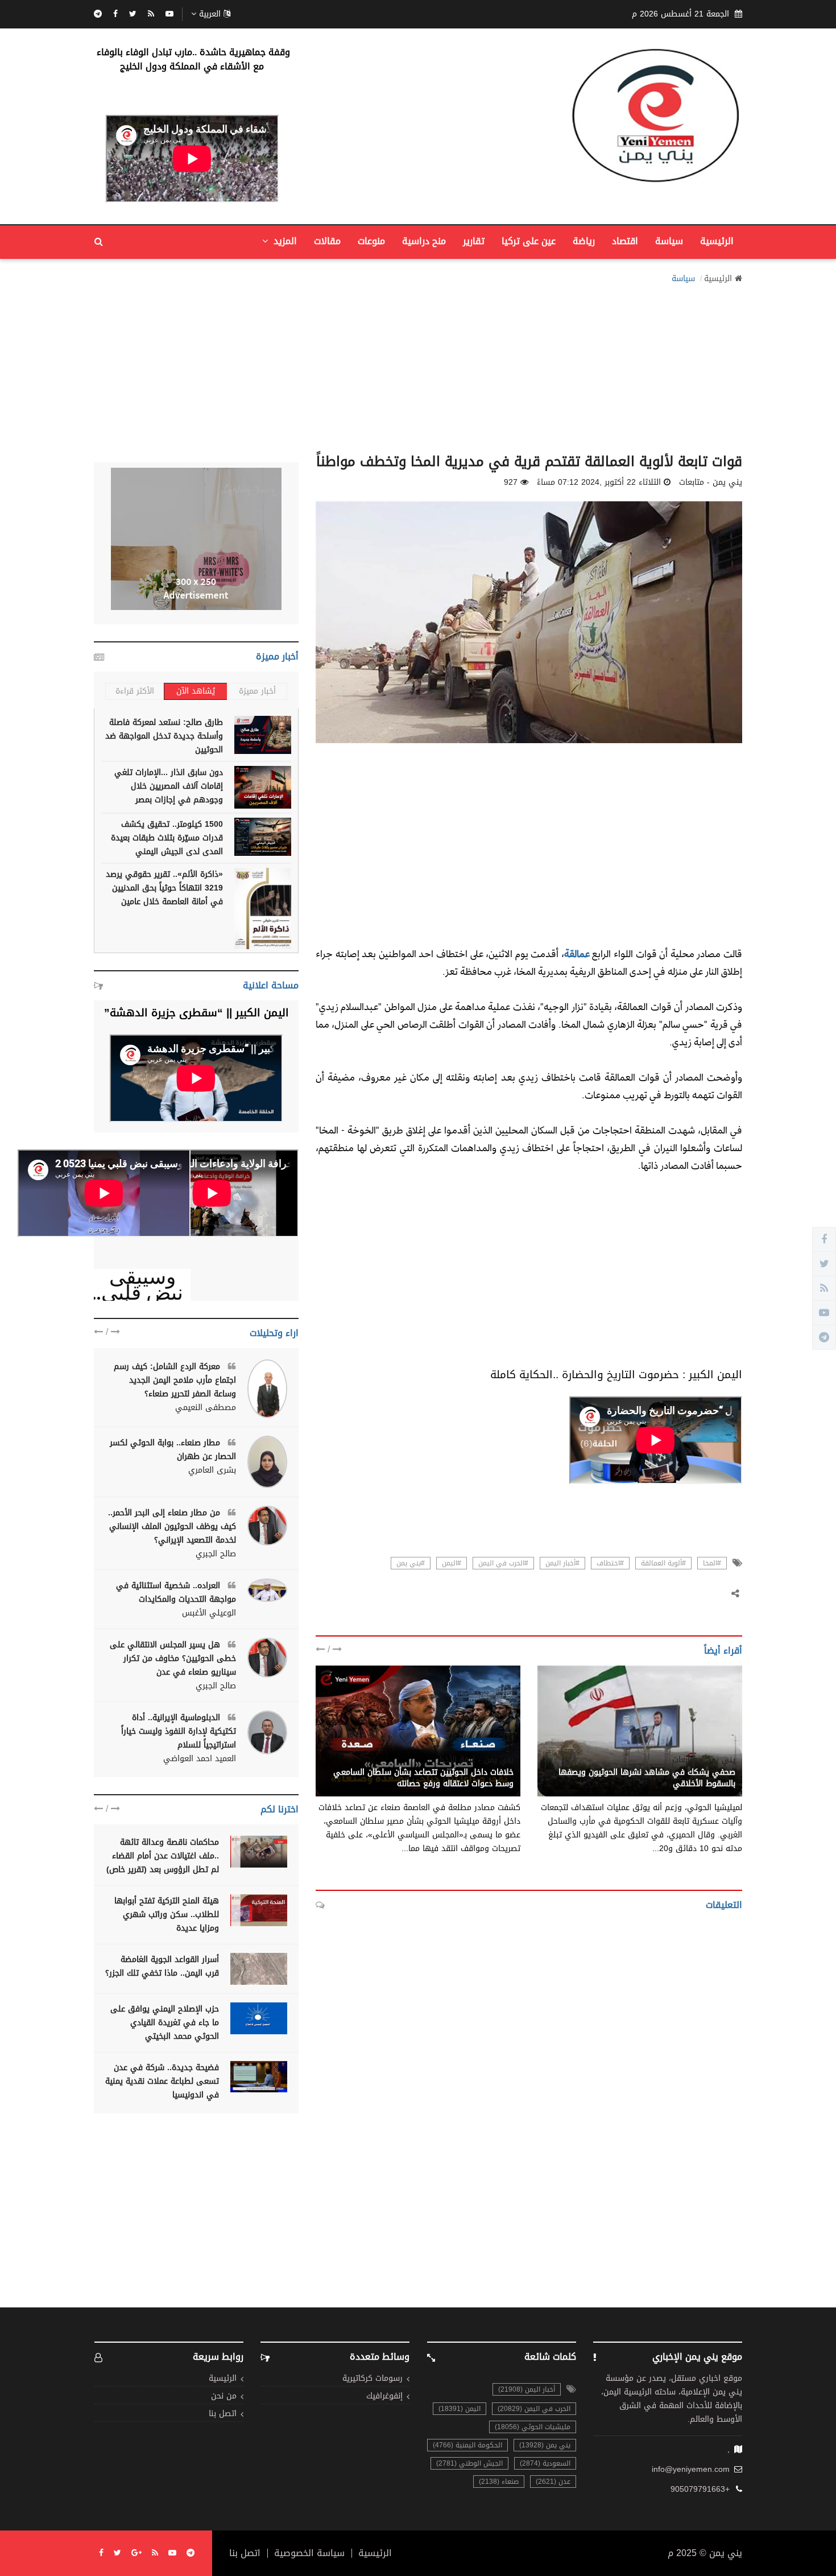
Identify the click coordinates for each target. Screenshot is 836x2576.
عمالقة (577, 953)
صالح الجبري (216, 1554)
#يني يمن (411, 1563)
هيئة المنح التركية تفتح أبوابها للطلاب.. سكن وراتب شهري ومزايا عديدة (167, 1915)
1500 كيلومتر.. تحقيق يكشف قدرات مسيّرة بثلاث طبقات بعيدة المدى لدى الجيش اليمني (167, 838)
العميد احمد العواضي (200, 1759)
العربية (210, 14)
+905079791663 (700, 2490)
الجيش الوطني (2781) (469, 2463)
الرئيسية (717, 241)
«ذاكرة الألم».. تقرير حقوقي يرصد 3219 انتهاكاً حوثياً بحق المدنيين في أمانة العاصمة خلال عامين (164, 888)
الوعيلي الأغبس (209, 1613)
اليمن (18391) (460, 2409)
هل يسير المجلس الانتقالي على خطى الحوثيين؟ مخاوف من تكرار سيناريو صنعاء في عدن (173, 1658)
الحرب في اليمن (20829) (534, 2409)
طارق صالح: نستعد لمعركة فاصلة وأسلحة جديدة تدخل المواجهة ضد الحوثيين (164, 736)
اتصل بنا (223, 2414)
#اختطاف (610, 1563)
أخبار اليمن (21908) (527, 2389)
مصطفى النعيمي (206, 1408)
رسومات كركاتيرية (373, 2379)
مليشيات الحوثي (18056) (533, 2427)
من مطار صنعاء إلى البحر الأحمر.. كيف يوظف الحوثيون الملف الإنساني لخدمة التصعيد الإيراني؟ (172, 1526)
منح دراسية (424, 241)
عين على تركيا (529, 241)
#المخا (712, 1563)
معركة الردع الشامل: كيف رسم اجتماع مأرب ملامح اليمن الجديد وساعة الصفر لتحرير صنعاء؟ (175, 1380)
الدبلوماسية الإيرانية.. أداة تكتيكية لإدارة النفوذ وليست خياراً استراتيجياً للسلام (179, 1731)
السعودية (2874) (545, 2463)
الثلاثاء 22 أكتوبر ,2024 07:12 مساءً (599, 483)
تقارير (474, 241)
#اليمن (452, 1563)
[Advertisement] (418, 365)
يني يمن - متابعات (704, 1760)
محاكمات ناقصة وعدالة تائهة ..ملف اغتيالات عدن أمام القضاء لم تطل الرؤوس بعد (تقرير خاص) (163, 1856)
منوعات (371, 241)
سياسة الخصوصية (309, 2553)
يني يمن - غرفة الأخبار (475, 1760)
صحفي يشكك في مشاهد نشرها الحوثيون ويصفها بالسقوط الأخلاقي (647, 1778)
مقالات (327, 241)
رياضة (584, 241)
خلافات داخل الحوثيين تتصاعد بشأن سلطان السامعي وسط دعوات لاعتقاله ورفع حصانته (423, 1778)
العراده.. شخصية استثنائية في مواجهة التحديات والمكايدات (176, 1592)
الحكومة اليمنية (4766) (467, 2445)
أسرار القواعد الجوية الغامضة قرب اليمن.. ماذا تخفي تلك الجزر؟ (162, 1966)
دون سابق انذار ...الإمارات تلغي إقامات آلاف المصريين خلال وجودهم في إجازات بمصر (169, 786)
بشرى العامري (212, 1470)
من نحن (224, 2396)
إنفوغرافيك (384, 2396)
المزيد (284, 241)
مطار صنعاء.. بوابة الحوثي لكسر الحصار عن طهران (173, 1450)
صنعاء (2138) (499, 2482)
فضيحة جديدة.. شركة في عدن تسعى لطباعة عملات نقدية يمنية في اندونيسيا (162, 2081)
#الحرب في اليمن (503, 1563)
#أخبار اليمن (562, 1563)
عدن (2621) (553, 2482)
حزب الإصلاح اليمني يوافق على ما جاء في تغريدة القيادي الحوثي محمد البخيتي (165, 2023)
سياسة (669, 241)
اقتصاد (625, 241)
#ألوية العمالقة (663, 1563)
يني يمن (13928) (545, 2445)
